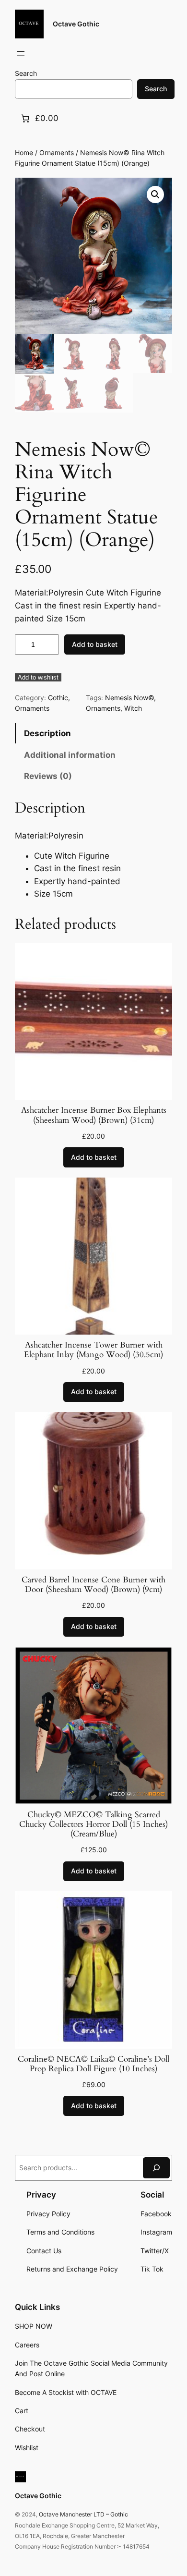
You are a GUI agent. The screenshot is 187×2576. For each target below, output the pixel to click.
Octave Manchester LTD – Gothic (83, 2514)
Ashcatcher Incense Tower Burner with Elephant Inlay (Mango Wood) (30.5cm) (93, 1350)
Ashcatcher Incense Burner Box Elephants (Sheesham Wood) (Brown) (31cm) (94, 1115)
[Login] (44, 54)
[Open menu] (21, 53)
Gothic (58, 698)
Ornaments (57, 152)
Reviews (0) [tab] (48, 776)
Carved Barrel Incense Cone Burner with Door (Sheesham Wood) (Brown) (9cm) (93, 1585)
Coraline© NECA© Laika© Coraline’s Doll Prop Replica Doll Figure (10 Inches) (93, 2064)
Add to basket (95, 644)
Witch (133, 708)
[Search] (156, 2168)
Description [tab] (47, 733)
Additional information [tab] (70, 755)
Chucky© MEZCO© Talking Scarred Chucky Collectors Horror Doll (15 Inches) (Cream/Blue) (93, 1824)
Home (24, 152)
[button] (155, 194)
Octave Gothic (76, 24)
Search (26, 73)
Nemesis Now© (129, 698)
